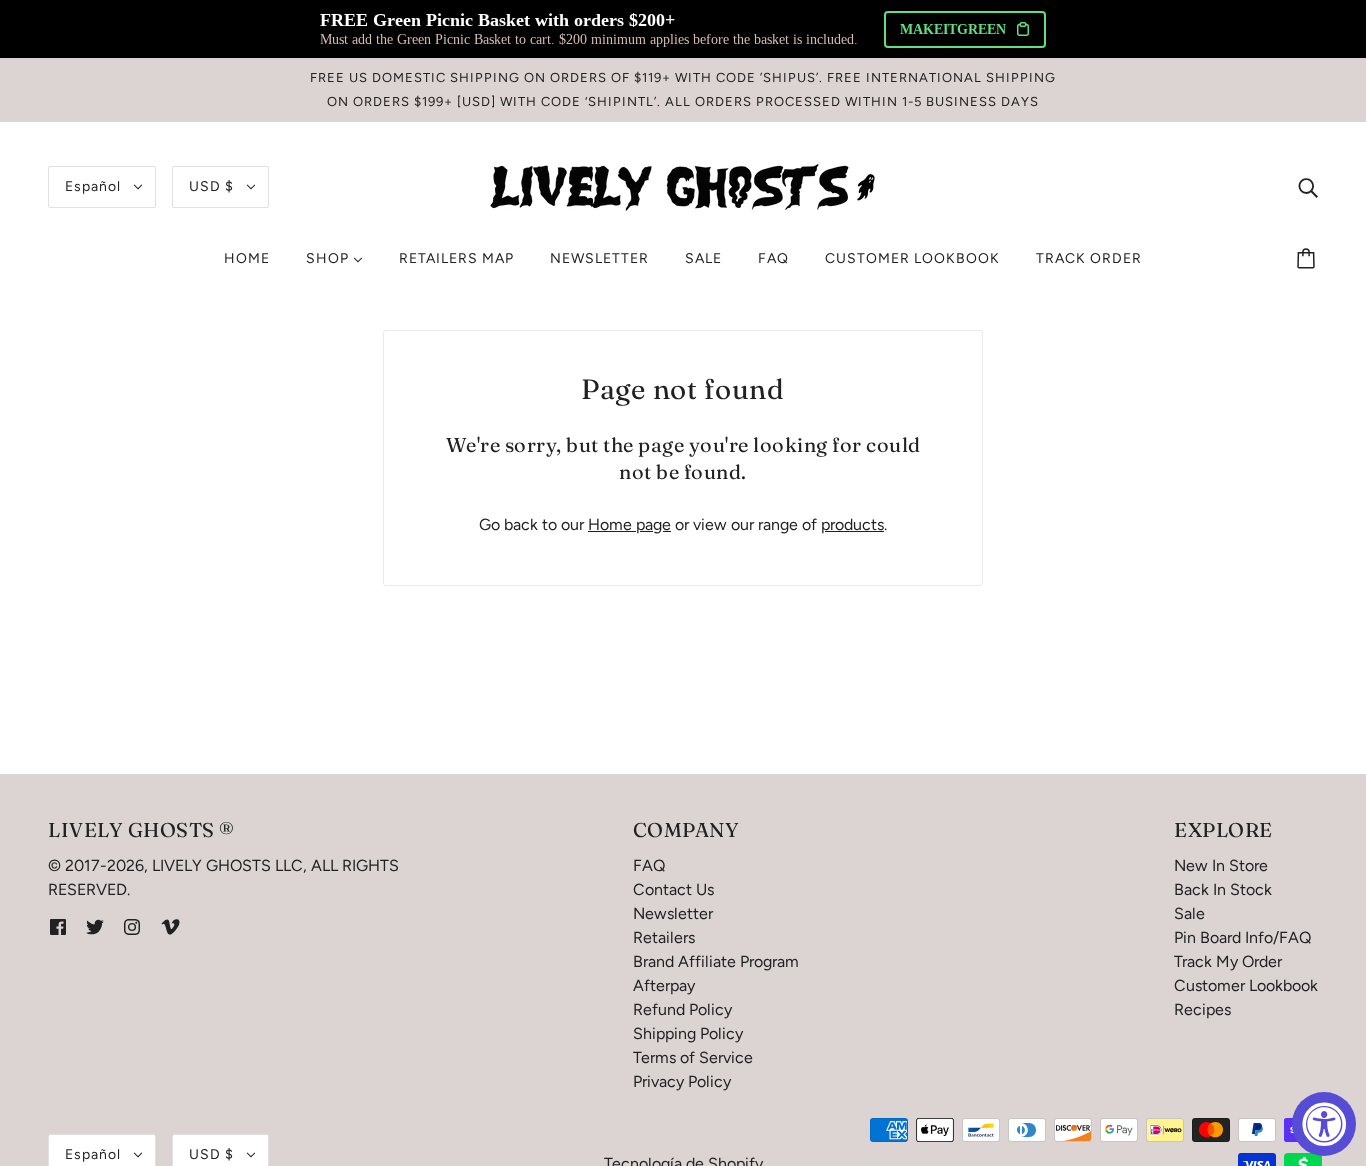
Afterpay (664, 985)
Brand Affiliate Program (716, 961)
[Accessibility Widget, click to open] (1324, 1124)
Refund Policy (682, 1009)
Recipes (1202, 1009)
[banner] (683, 185)
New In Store (1221, 865)
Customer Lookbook (1246, 985)
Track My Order (1228, 961)
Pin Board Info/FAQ (1242, 937)
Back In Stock (1223, 889)
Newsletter (673, 913)
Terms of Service (693, 1057)
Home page (629, 524)
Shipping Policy (688, 1033)
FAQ (649, 865)
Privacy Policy (682, 1081)
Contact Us (673, 889)
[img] (1308, 187)
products (852, 524)
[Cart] (1309, 259)
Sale (1189, 913)
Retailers (664, 937)
